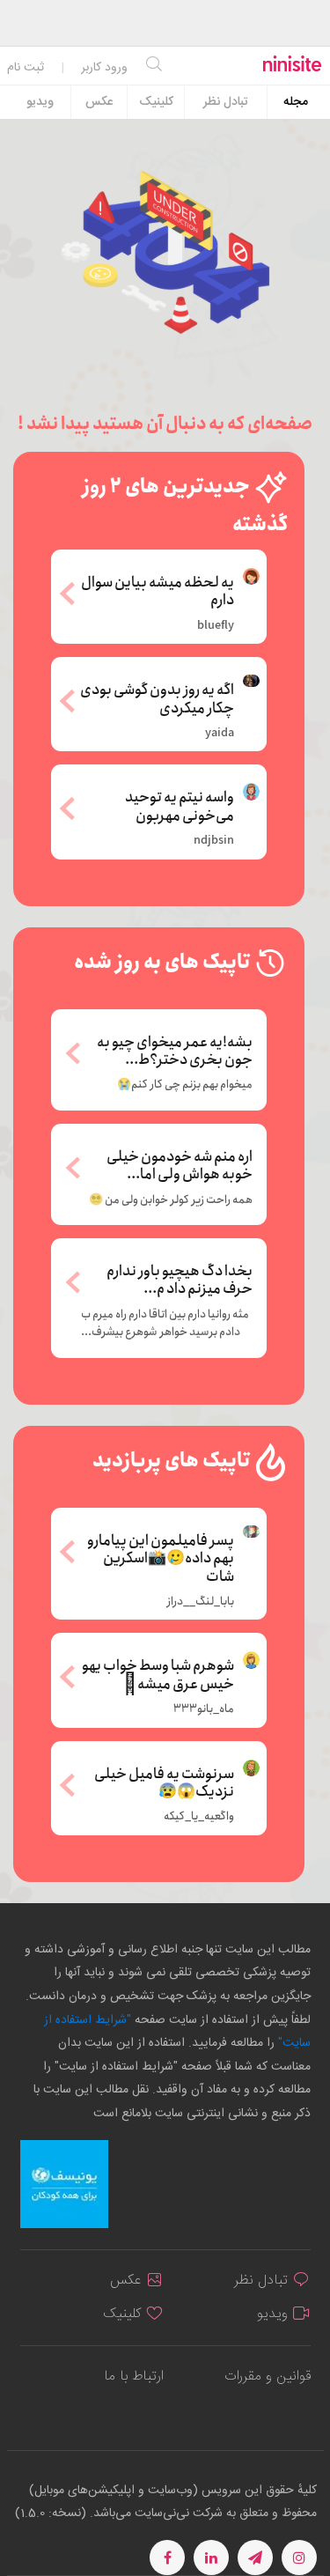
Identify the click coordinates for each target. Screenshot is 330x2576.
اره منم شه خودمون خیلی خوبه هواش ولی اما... (180, 1166)
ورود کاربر (104, 68)
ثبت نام (26, 68)
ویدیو (40, 102)
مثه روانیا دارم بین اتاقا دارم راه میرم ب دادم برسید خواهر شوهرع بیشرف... (165, 1324)
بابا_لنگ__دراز (201, 1602)
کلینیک (156, 102)
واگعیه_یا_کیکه (199, 1817)
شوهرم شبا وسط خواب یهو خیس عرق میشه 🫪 (158, 1674)
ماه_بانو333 (204, 1709)
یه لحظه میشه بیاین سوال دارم (158, 590)
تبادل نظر (226, 102)
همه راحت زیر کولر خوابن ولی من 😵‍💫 (171, 1200)
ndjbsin (214, 841)
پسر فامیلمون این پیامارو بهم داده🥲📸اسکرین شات (161, 1557)
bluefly (216, 626)
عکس (99, 102)
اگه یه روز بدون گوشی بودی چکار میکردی (157, 698)
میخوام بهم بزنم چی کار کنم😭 (185, 1085)
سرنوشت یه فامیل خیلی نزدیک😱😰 (164, 1782)
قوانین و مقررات (268, 2377)
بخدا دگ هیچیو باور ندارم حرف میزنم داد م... (180, 1281)
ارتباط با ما (134, 2377)
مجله (296, 102)
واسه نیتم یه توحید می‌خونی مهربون (180, 805)
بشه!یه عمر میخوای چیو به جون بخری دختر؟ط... (175, 1052)
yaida (220, 734)
